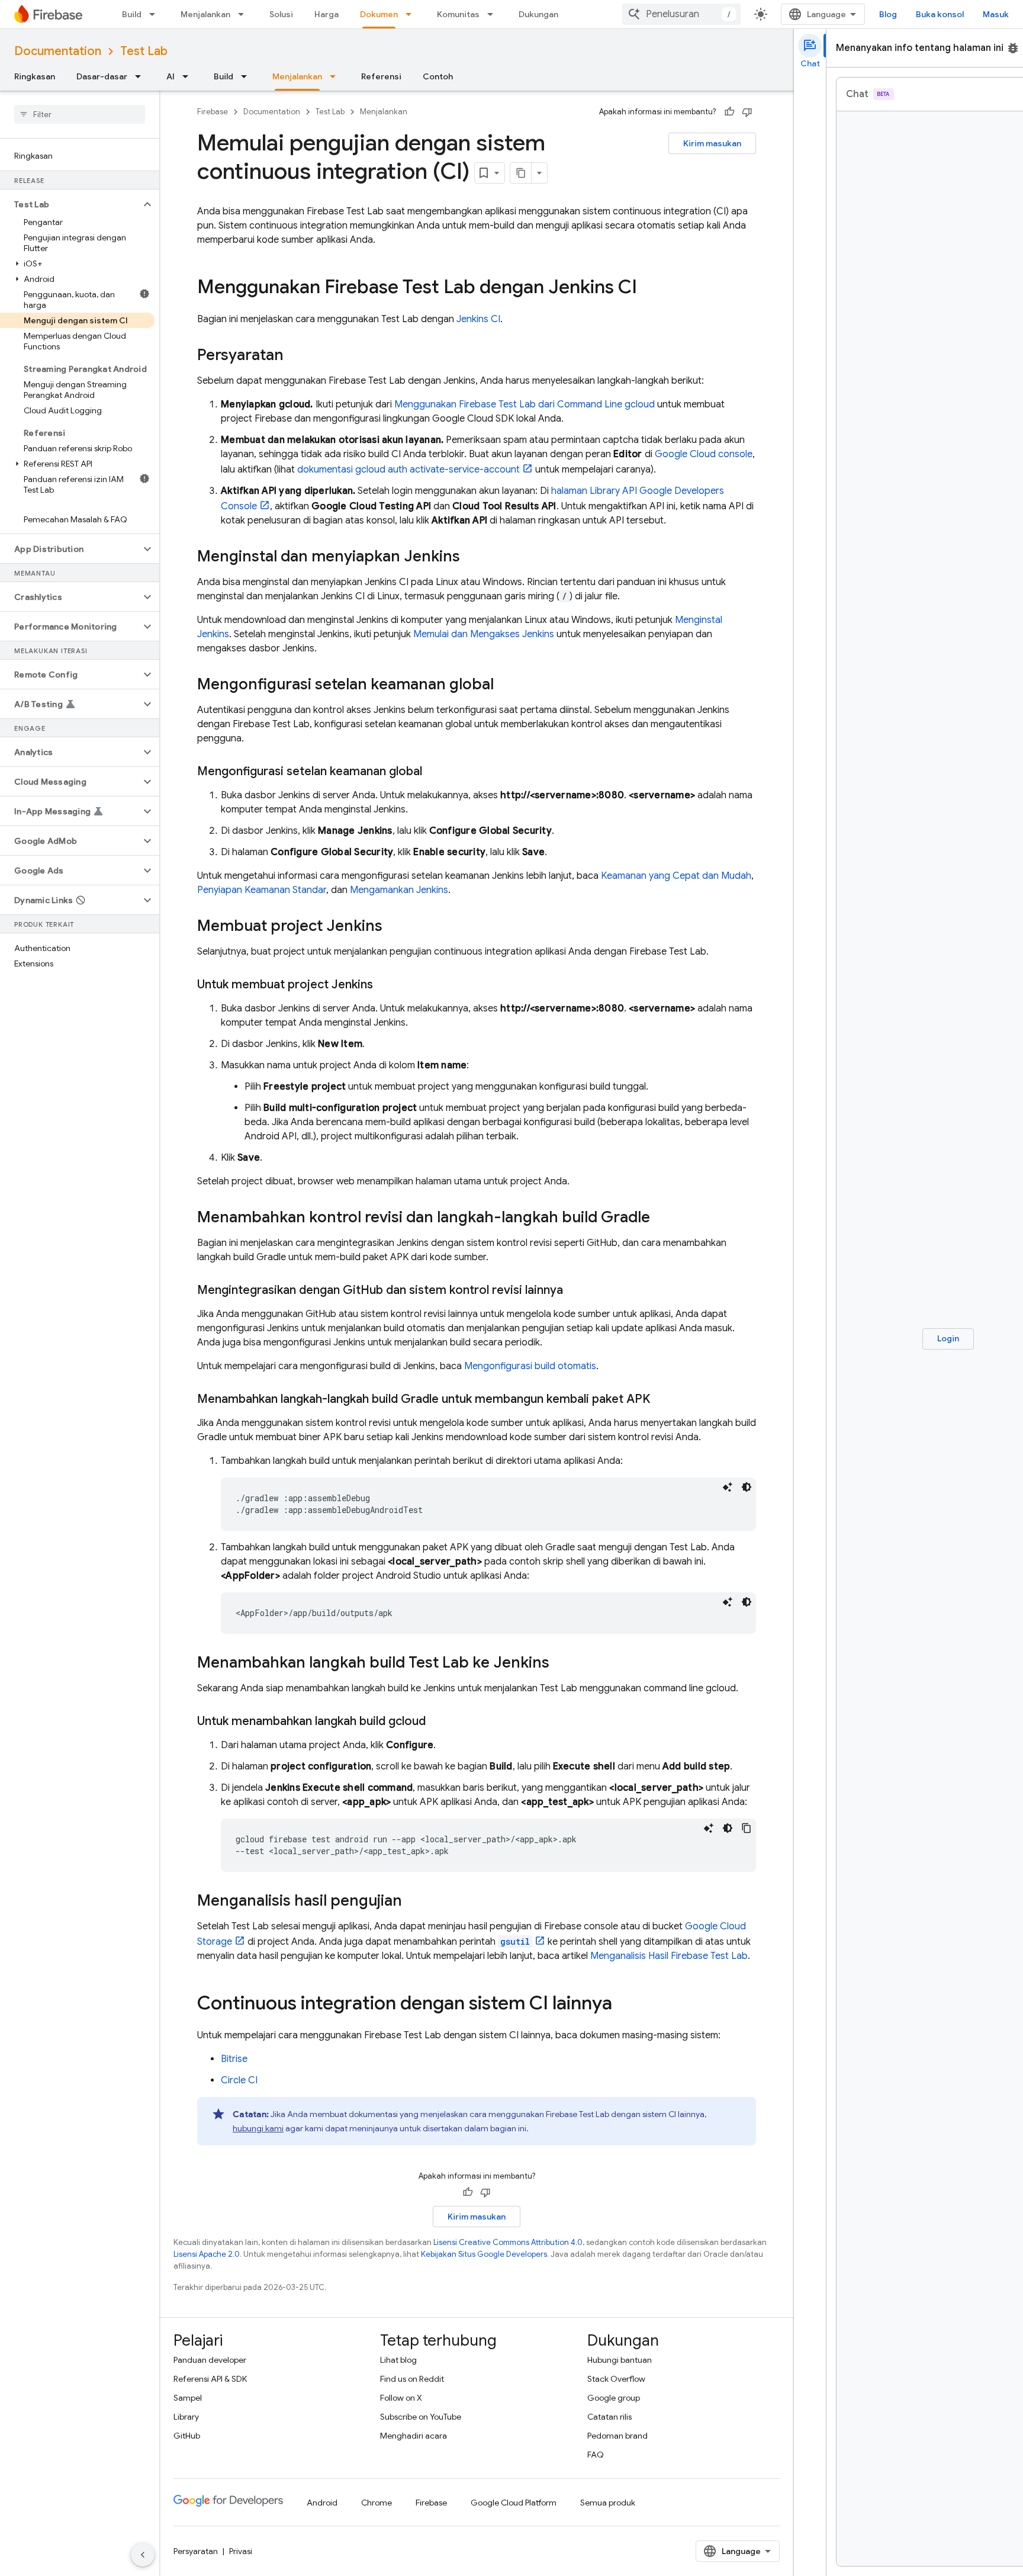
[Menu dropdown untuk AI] (189, 76)
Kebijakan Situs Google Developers (484, 2254)
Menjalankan (205, 14)
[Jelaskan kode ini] (728, 1487)
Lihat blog (398, 2360)
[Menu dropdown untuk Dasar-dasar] (141, 76)
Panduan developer (210, 2360)
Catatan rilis (609, 2417)
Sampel (188, 2398)
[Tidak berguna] (747, 112)
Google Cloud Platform (514, 2503)
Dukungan (538, 14)
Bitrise (234, 2059)
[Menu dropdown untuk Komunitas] (494, 14)
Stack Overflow (616, 2379)
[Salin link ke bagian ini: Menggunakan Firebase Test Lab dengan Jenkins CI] (649, 288)
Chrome (377, 2503)
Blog (888, 14)
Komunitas (458, 14)
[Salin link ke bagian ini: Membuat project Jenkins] (394, 927)
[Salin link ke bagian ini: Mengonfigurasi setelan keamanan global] (506, 685)
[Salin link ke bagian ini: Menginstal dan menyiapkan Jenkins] (472, 557)
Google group (614, 2398)
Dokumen (379, 14)
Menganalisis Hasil (669, 1956)
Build (132, 14)
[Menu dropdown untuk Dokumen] (412, 14)
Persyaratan (196, 2551)
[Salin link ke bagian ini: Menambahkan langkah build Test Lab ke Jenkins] (561, 1663)
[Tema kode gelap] (747, 1487)
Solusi (281, 14)
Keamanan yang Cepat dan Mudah (676, 876)
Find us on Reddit (412, 2379)
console (704, 454)
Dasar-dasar (102, 76)
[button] (70, 204)
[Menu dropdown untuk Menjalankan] (245, 14)
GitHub (187, 2436)
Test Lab (144, 51)
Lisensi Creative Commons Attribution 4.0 (508, 2242)
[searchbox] (80, 114)
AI (170, 76)
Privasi (241, 2551)
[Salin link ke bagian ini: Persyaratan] (295, 356)
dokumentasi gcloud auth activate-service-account (408, 470)
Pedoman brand (617, 2436)
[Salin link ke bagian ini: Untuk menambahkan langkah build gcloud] (437, 1721)
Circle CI (239, 2080)
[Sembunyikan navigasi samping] (143, 2555)
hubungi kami (258, 2128)
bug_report (1013, 48)
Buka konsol (940, 14)
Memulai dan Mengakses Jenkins (484, 634)
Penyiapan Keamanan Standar (262, 890)
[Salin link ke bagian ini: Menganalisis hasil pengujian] (414, 1902)
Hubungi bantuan (620, 2360)
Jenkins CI (478, 319)
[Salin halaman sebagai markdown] (521, 173)
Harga (326, 14)
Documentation (58, 51)
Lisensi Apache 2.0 (207, 2254)
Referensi (381, 76)
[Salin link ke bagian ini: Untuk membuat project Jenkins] (385, 985)
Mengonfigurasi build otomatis (530, 1366)
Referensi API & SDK (210, 2379)
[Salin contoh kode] (747, 1828)
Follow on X (401, 2398)
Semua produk (608, 2503)
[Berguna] (729, 112)
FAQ (596, 2455)
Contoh (438, 76)
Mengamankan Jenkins (399, 890)
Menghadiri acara (414, 2436)
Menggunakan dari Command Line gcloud (525, 404)
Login (948, 1338)
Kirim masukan (712, 143)
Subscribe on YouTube (421, 2417)
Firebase (213, 112)
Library (186, 2417)
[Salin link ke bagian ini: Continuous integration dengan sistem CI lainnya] (624, 2005)
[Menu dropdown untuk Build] (156, 14)
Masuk (996, 14)
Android (322, 2503)
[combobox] (681, 14)
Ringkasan (35, 76)
